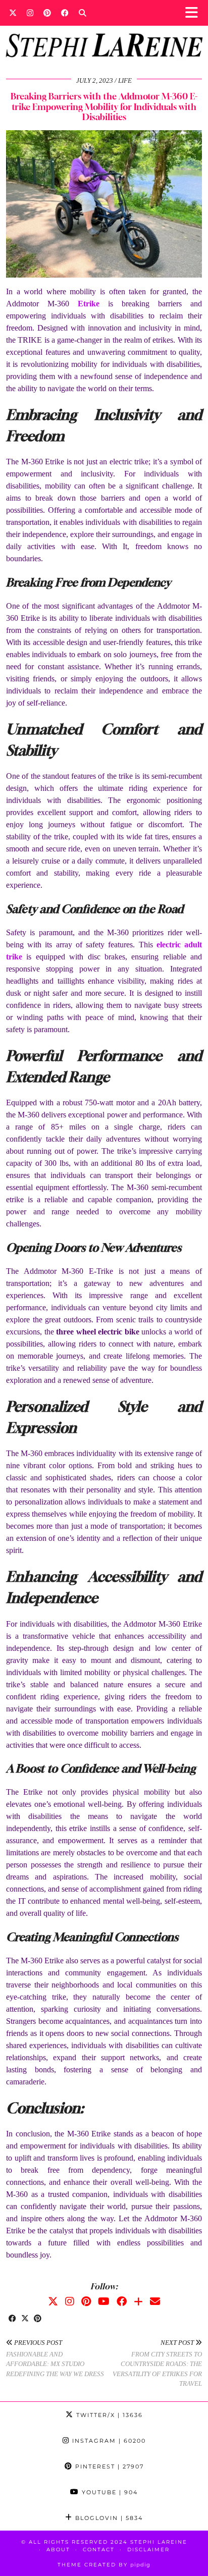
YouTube (109, 2492)
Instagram (108, 2441)
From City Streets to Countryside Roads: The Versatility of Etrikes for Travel (157, 2363)
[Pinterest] (47, 13)
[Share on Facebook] (12, 2319)
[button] (195, 13)
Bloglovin (108, 2518)
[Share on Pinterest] (38, 2319)
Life (125, 80)
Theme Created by (104, 2565)
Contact (99, 2550)
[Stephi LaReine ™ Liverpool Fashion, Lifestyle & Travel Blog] (104, 32)
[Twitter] (13, 13)
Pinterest (108, 2466)
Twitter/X (108, 2415)
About (58, 2550)
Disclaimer (148, 2550)
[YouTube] (104, 2301)
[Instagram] (30, 13)
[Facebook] (65, 13)
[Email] (155, 2301)
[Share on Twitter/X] (25, 2319)
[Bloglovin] (138, 2301)
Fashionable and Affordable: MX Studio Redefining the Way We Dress (55, 2358)
